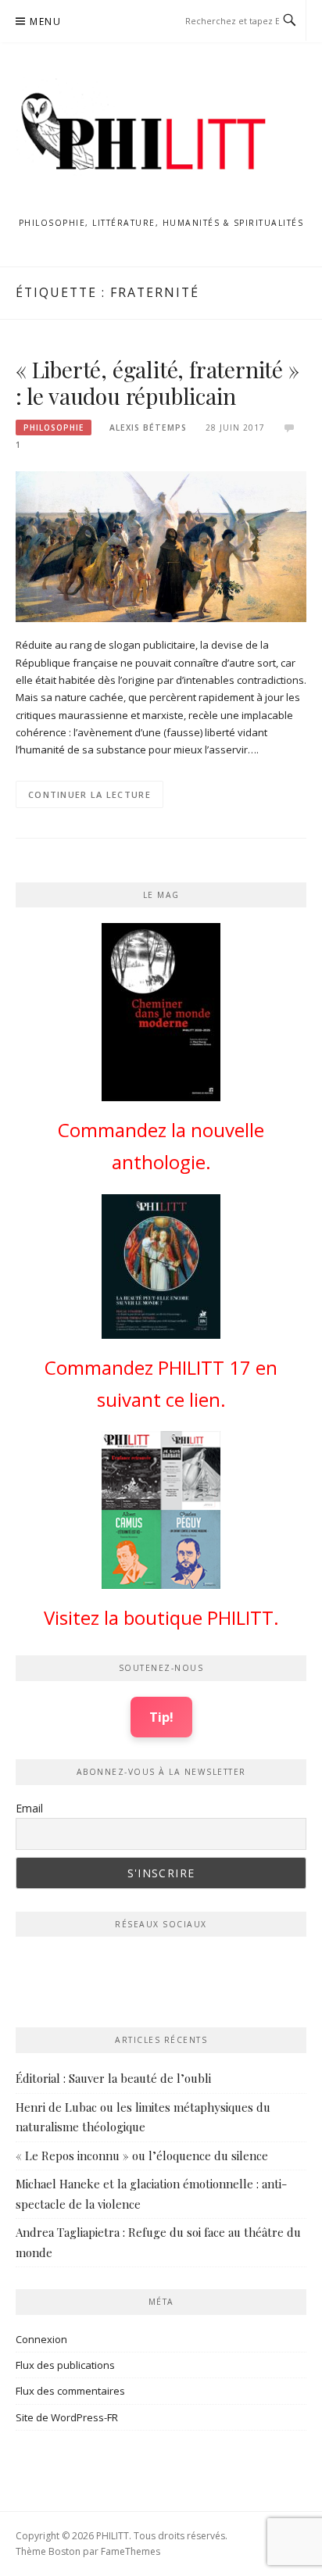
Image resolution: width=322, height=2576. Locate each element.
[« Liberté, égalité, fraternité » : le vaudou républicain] (161, 546)
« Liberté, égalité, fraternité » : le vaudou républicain (157, 383)
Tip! (161, 1717)
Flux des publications (65, 2365)
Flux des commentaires (70, 2391)
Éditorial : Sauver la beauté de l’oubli (113, 2078)
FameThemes (131, 2551)
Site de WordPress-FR (67, 2417)
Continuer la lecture (89, 794)
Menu (45, 21)
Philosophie (54, 428)
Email (29, 1808)
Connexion (41, 2339)
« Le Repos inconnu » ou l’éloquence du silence (142, 2156)
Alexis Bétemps (148, 428)
